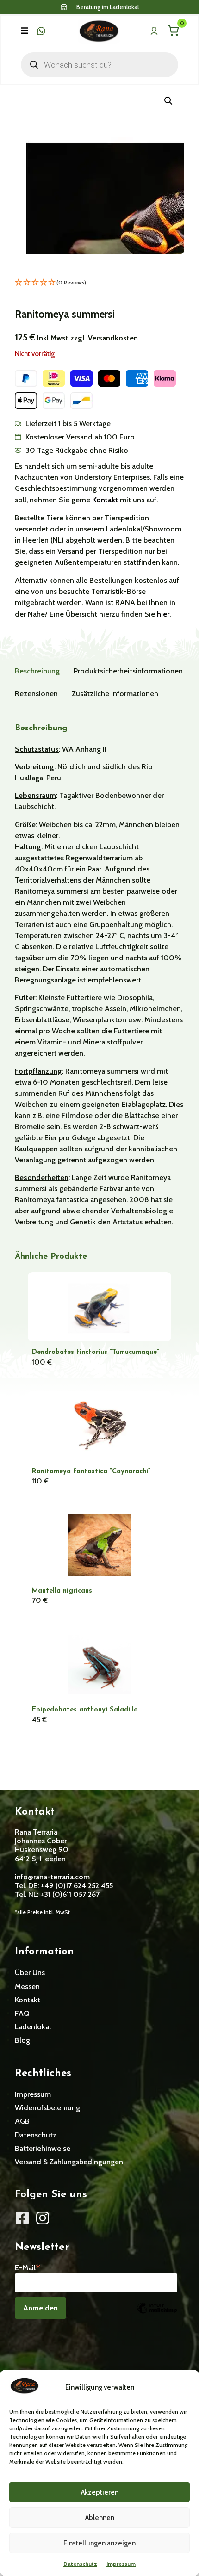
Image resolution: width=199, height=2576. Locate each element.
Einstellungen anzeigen (99, 2543)
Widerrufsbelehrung (47, 2108)
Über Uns (30, 1973)
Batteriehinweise (43, 2148)
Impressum (121, 2564)
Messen (27, 1986)
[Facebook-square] (22, 2218)
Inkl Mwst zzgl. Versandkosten (87, 338)
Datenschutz (80, 2564)
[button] (25, 31)
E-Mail (28, 2267)
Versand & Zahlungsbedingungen (69, 2162)
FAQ (22, 2013)
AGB (22, 2121)
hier (163, 614)
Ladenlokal (33, 2027)
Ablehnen (100, 2518)
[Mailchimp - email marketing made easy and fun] (157, 2315)
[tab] (37, 671)
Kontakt (106, 500)
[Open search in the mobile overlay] (99, 65)
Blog (22, 2040)
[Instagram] (43, 2218)
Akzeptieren (100, 2492)
